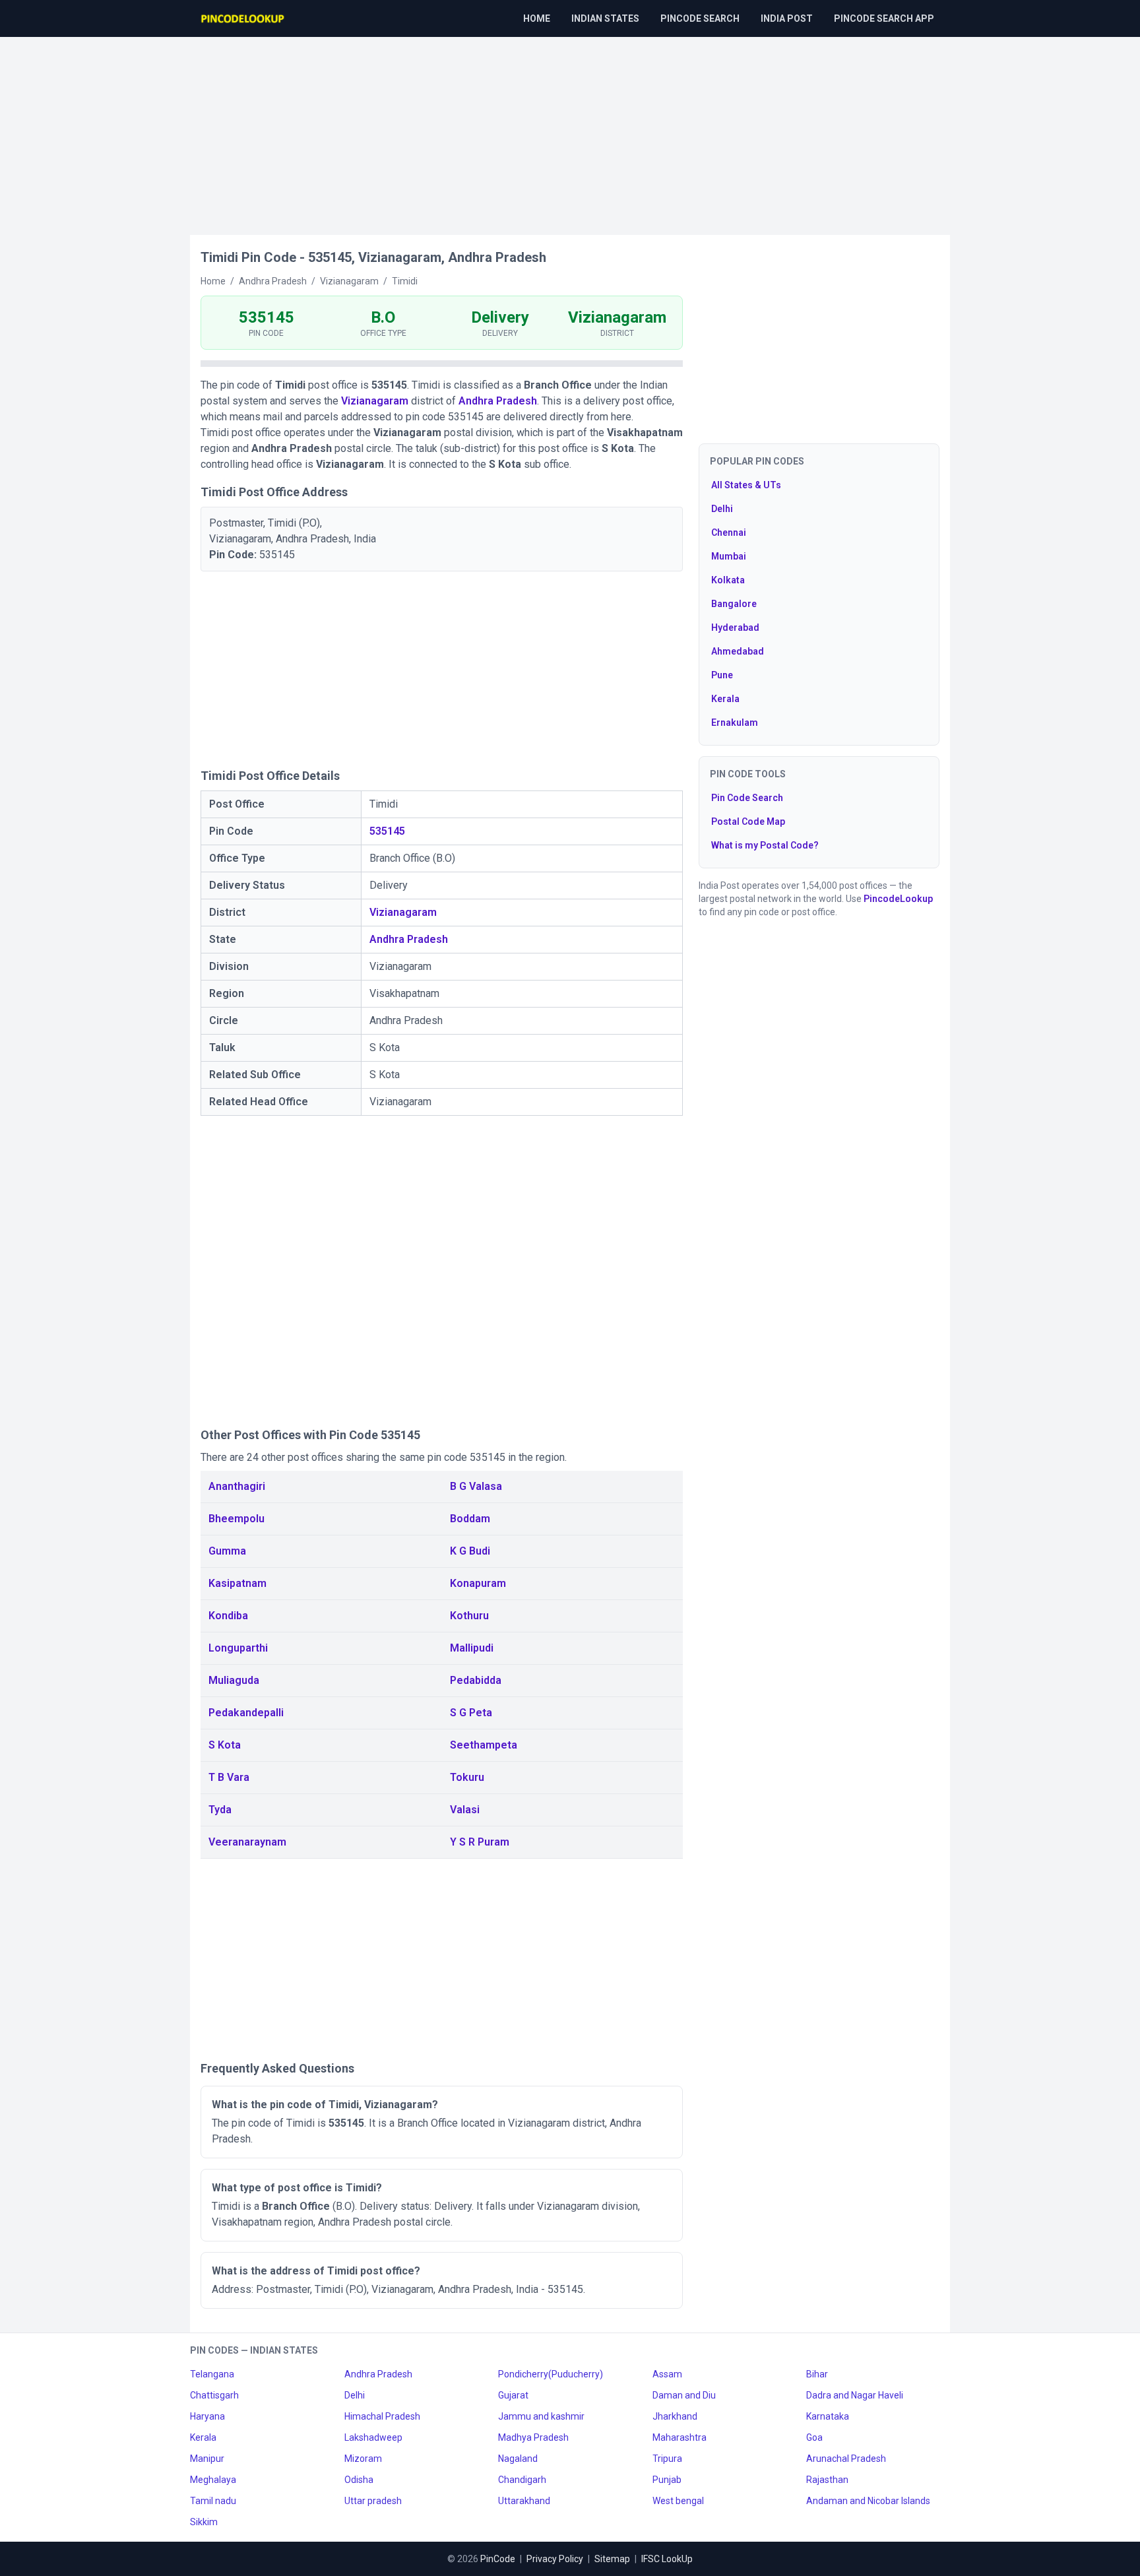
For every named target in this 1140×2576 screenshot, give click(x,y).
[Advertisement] (570, 129)
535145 (387, 831)
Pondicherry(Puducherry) (551, 2374)
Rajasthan (827, 2480)
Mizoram (363, 2459)
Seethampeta (484, 1745)
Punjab (667, 2480)
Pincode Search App (884, 18)
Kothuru (469, 1616)
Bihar (817, 2374)
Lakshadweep (373, 2437)
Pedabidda (476, 1680)
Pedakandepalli (246, 1713)
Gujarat (513, 2395)
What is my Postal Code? (765, 845)
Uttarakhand (524, 2501)
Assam (667, 2374)
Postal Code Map (748, 821)
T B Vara (229, 1777)
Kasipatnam (237, 1583)
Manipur (207, 2459)
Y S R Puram (480, 1842)
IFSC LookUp (667, 2559)
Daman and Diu (684, 2395)
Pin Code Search (747, 798)
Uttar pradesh (373, 2501)
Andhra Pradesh (498, 401)
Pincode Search (700, 18)
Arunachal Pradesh (846, 2459)
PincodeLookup (898, 899)
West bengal (678, 2501)
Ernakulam (735, 723)
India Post (787, 18)
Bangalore (734, 604)
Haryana (207, 2416)
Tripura (667, 2459)
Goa (814, 2437)
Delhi (722, 509)
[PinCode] (243, 18)
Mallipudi (472, 1648)
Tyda (220, 1810)
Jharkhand (675, 2416)
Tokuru (467, 1777)
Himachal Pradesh (382, 2416)
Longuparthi (238, 1648)
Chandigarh (522, 2480)
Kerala (725, 699)
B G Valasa (476, 1486)
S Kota (225, 1745)
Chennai (729, 532)
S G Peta (471, 1713)
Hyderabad (735, 628)
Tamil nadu (213, 2501)
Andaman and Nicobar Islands (868, 2501)
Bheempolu (237, 1519)
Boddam (470, 1519)
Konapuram (478, 1583)
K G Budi (470, 1551)
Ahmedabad (738, 651)
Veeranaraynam (247, 1842)
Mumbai (729, 556)
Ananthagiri (237, 1486)
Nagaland (518, 2459)
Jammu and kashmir (541, 2416)
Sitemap (612, 2559)
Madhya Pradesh (533, 2437)
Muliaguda (234, 1680)
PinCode (498, 2559)
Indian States (605, 18)
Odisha (359, 2480)
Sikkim (204, 2522)
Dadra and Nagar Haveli (855, 2395)
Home (537, 18)
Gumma (227, 1551)
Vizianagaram (375, 401)
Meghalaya (213, 2480)
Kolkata (728, 580)
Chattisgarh (214, 2395)
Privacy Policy (555, 2559)
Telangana (212, 2374)
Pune (722, 675)
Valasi (465, 1810)
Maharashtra (680, 2437)
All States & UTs (746, 485)
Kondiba (228, 1616)
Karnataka (828, 2416)
